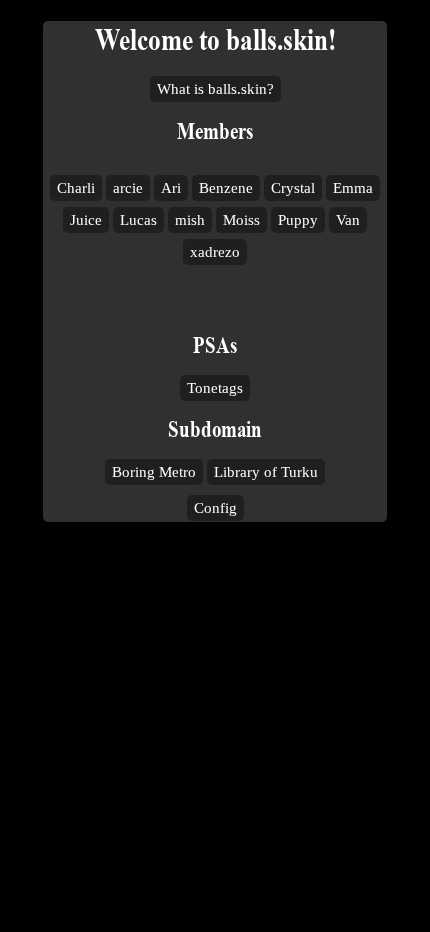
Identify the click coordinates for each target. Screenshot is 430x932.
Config (215, 508)
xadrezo (215, 252)
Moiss (241, 220)
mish (190, 220)
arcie (128, 188)
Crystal (293, 188)
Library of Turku (266, 472)
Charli (76, 188)
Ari (171, 188)
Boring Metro (154, 472)
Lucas (138, 220)
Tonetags (215, 388)
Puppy (298, 220)
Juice (86, 220)
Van (348, 220)
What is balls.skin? (215, 89)
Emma (353, 188)
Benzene (226, 188)
